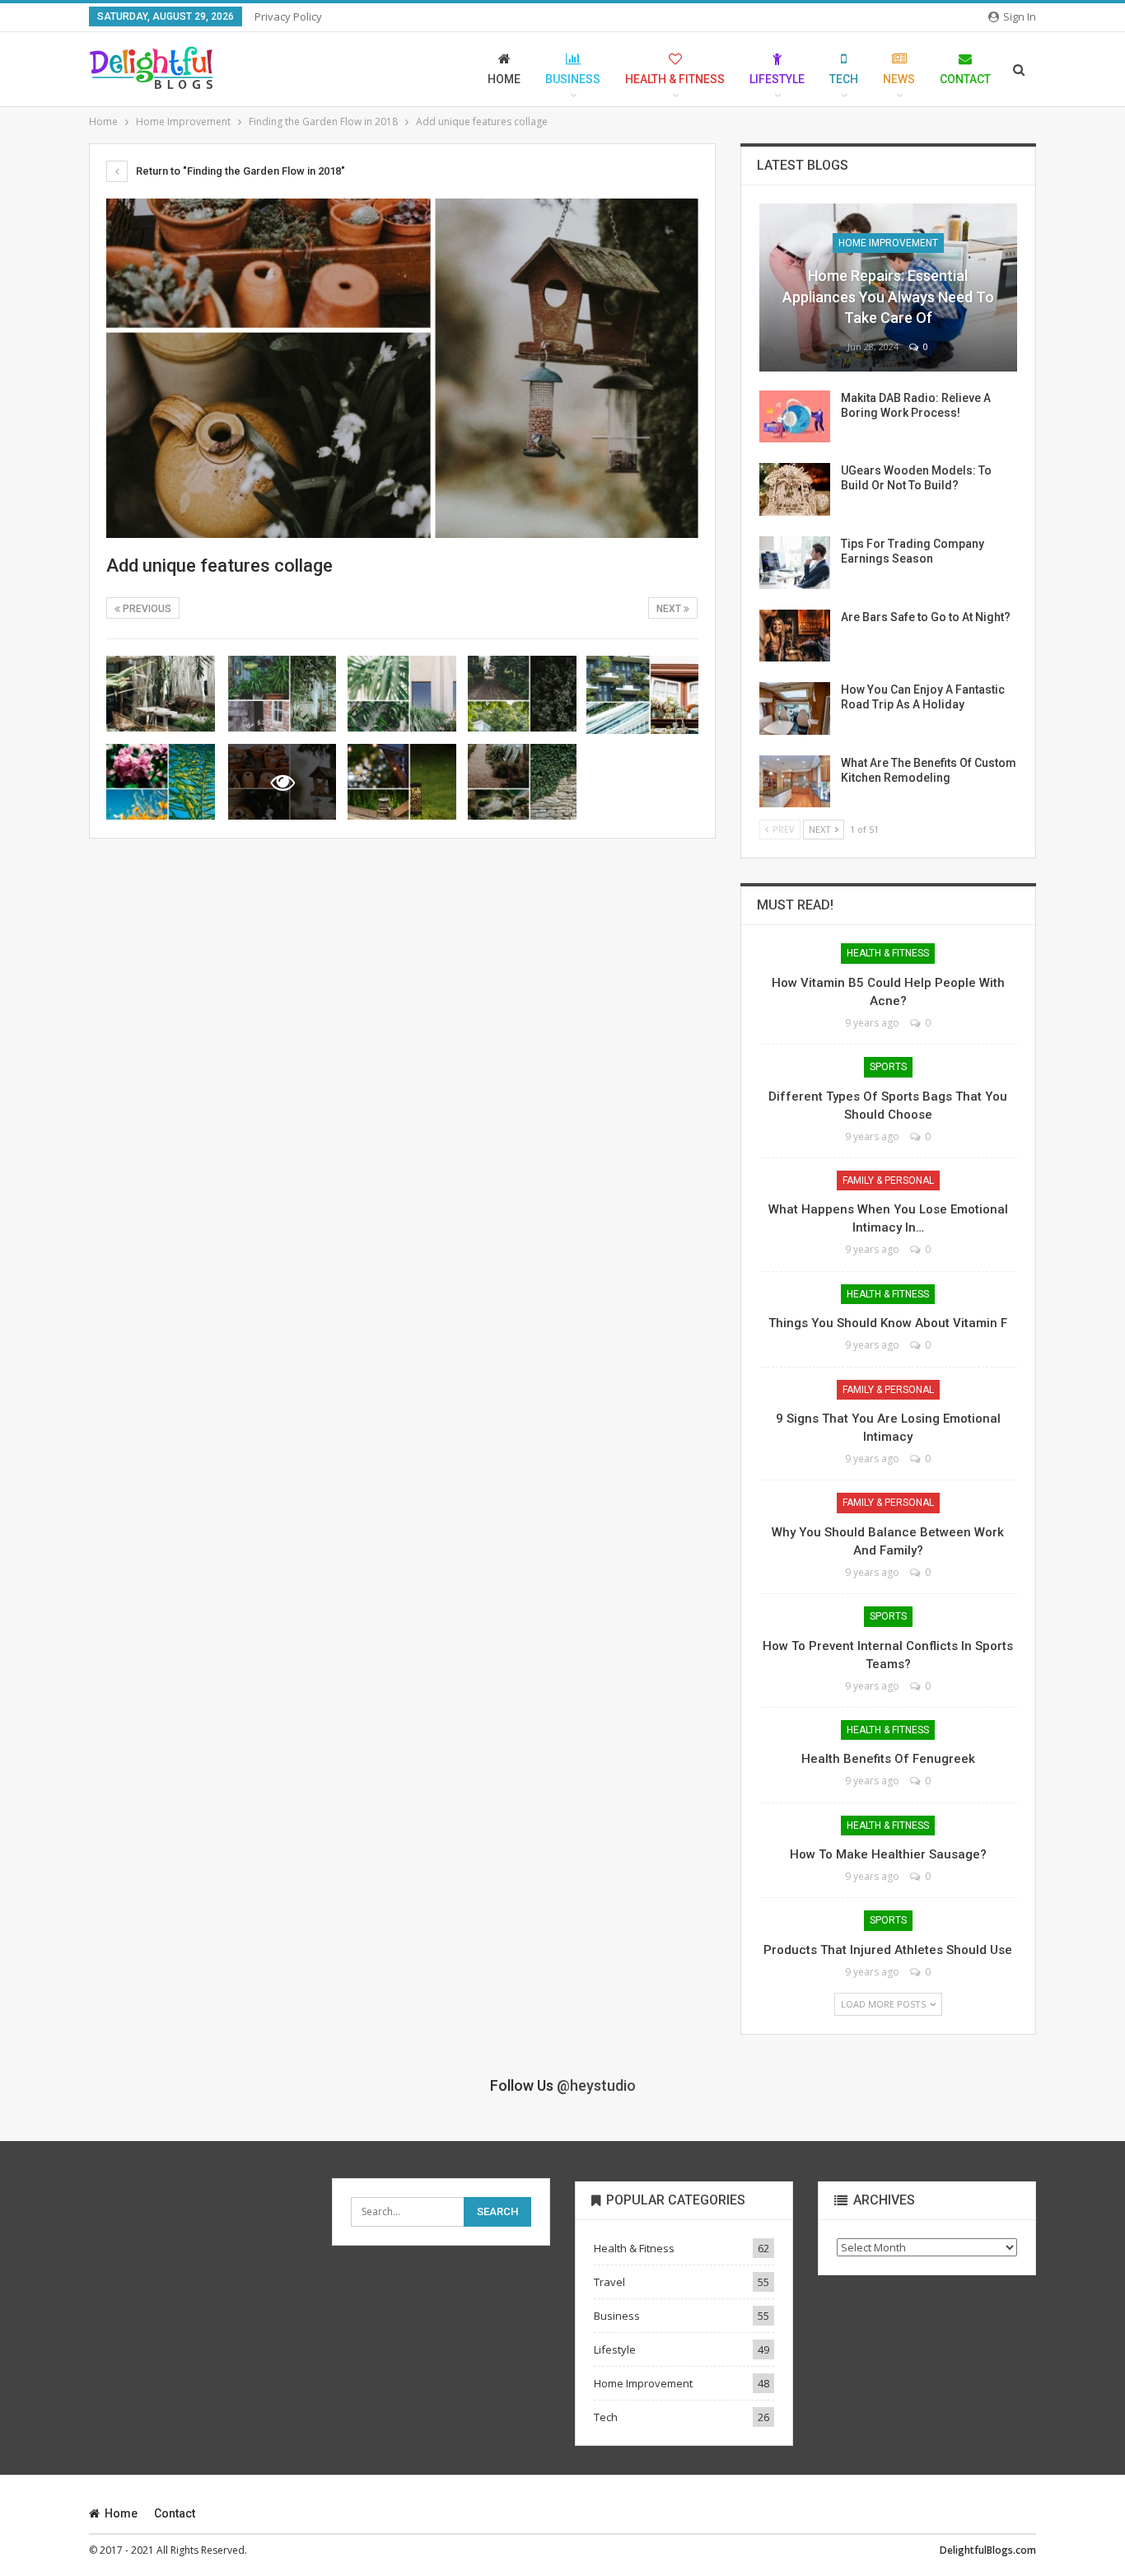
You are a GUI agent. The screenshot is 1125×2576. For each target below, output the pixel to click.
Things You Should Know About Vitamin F (888, 1323)
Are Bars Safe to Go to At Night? (926, 617)
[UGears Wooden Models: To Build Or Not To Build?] (795, 489)
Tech (844, 79)
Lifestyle (777, 79)
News (899, 79)
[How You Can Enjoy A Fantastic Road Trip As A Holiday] (795, 708)
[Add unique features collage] (161, 694)
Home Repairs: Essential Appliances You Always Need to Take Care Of (888, 296)
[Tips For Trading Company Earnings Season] (795, 563)
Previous (146, 609)
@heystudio (596, 2085)
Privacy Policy (288, 16)
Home (504, 79)
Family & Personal (888, 1180)
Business (573, 79)
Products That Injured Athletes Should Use (888, 1950)
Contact (965, 79)
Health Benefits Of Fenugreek (888, 1759)
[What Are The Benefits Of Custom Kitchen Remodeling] (795, 782)
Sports (888, 1067)
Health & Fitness (675, 79)
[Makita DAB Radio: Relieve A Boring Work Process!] (795, 417)
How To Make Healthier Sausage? (888, 1854)
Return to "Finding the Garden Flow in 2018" (239, 171)
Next (670, 609)
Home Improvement (888, 243)
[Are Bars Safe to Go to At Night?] (795, 636)
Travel (609, 2282)
